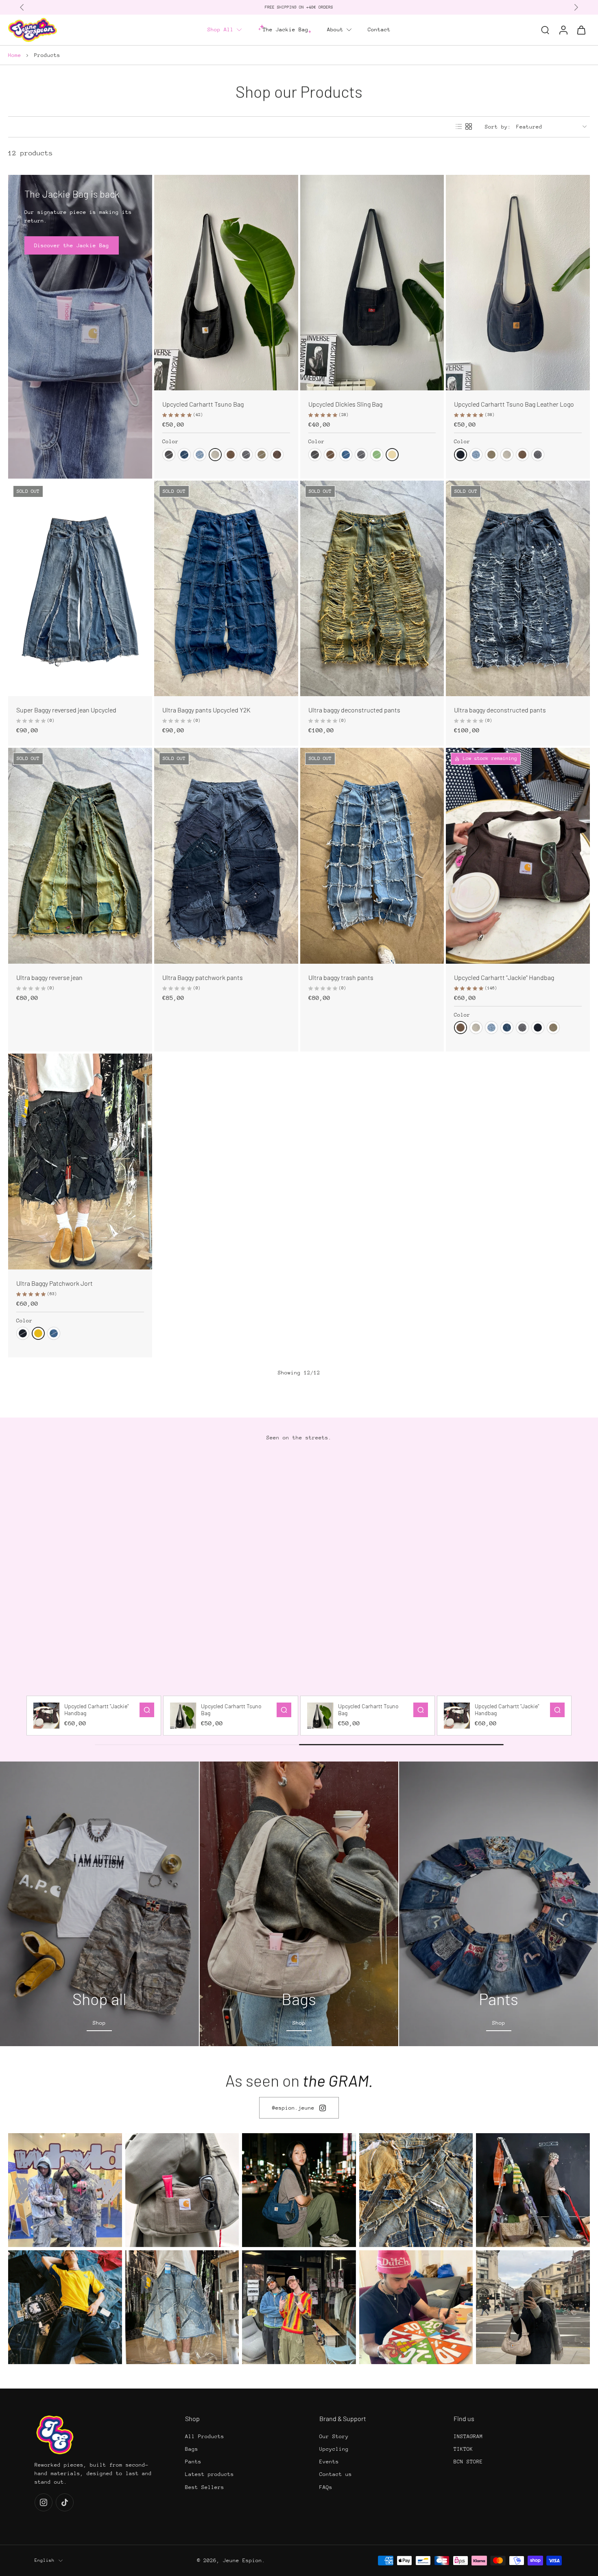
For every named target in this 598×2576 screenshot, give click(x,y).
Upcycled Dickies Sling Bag (345, 404)
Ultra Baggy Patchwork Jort (55, 1283)
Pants (193, 2462)
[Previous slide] (22, 7)
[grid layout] (469, 126)
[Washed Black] (169, 455)
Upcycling (334, 2449)
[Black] (461, 455)
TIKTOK (463, 2449)
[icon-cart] (581, 30)
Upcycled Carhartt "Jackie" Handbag (504, 977)
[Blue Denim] (346, 455)
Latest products (210, 2474)
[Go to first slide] (576, 7)
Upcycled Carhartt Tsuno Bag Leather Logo (514, 404)
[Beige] (392, 455)
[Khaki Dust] (262, 455)
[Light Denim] (200, 455)
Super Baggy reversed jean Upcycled (66, 710)
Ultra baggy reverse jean (49, 977)
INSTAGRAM (468, 2436)
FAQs (326, 2487)
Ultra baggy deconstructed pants (354, 710)
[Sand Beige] (215, 455)
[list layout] (459, 126)
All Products (205, 2436)
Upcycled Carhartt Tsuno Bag (203, 404)
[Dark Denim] (184, 455)
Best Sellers (205, 2487)
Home (15, 55)
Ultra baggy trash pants (341, 977)
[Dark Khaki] (377, 455)
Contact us (336, 2474)
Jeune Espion (242, 2560)
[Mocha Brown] (231, 455)
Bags (192, 2449)
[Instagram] (44, 2502)
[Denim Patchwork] (277, 455)
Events (329, 2462)
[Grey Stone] (246, 455)
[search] (545, 30)
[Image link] (99, 1904)
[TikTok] (65, 2502)
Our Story (334, 2436)
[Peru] (38, 1333)
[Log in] (563, 30)
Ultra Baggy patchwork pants (203, 977)
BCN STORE (468, 2462)
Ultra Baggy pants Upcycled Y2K (206, 710)
